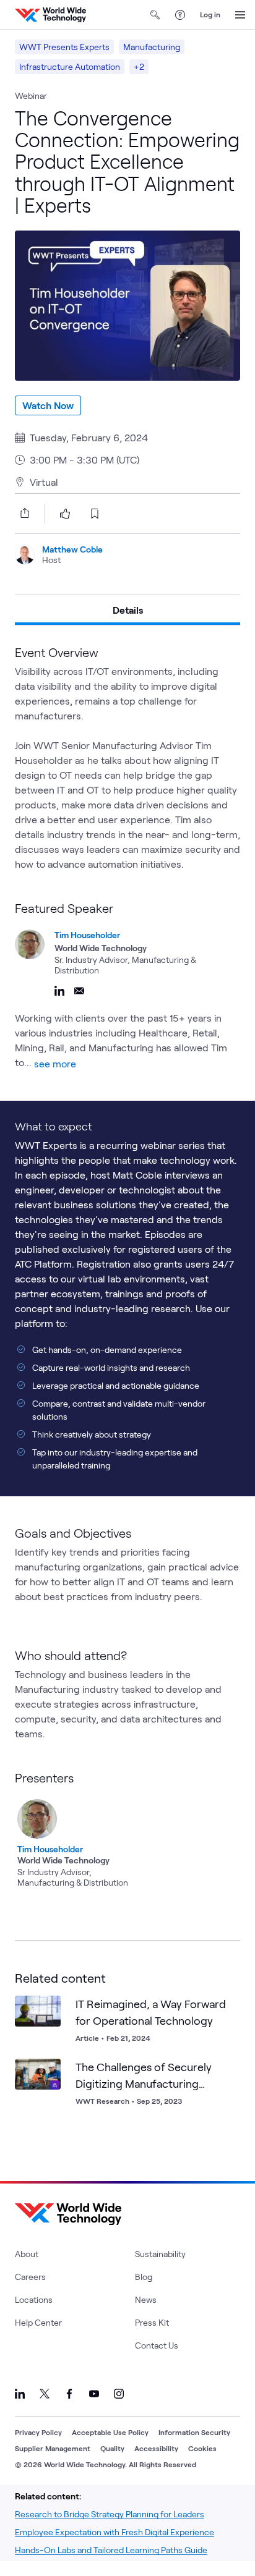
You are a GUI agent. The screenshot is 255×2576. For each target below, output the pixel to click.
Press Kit (152, 2322)
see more (55, 1063)
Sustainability (160, 2254)
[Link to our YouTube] (94, 2394)
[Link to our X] (45, 2394)
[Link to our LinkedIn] (20, 2394)
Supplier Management (53, 2448)
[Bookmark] (48, 2008)
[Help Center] (180, 15)
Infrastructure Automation (70, 66)
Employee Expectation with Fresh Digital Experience (115, 2532)
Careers (30, 2277)
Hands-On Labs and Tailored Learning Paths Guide (111, 2550)
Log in (210, 14)
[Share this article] (22, 513)
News (146, 2299)
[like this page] (65, 514)
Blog (144, 2277)
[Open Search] (155, 15)
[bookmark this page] (95, 514)
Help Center (38, 2322)
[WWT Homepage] (50, 15)
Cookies (202, 2448)
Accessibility (156, 2448)
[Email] (79, 991)
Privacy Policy (38, 2432)
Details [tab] (128, 610)
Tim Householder (87, 935)
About (27, 2254)
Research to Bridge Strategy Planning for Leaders (110, 2514)
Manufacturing (152, 47)
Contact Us (157, 2345)
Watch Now (48, 405)
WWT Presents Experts (64, 47)
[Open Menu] (240, 15)
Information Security (194, 2432)
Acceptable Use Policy (110, 2432)
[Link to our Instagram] (119, 2394)
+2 (139, 66)
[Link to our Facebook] (69, 2394)
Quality (112, 2448)
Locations (34, 2299)
